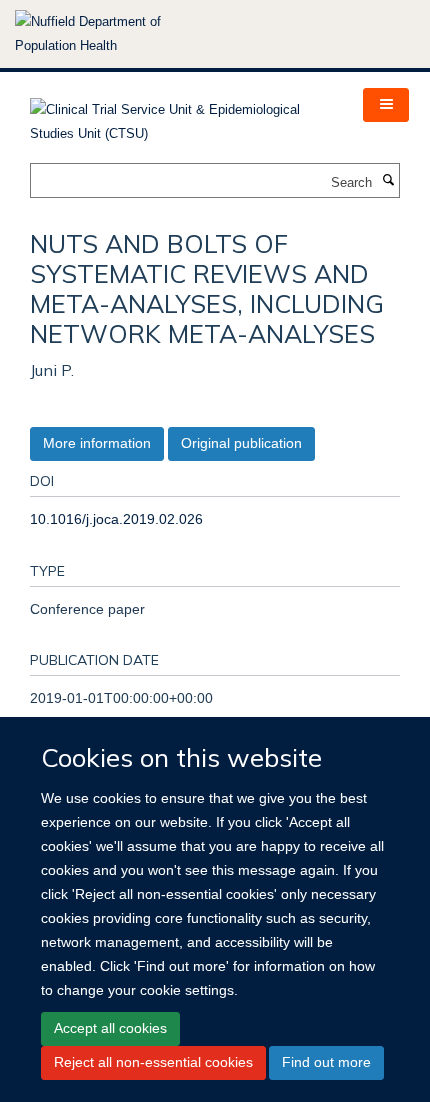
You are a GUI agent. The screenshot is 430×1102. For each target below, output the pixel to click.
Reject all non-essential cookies (153, 1062)
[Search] (388, 181)
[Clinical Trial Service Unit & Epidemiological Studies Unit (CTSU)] (181, 115)
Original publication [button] (241, 443)
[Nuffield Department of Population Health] (115, 34)
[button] (386, 105)
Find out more (326, 1062)
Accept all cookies (110, 1028)
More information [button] (97, 443)
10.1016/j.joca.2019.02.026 (116, 519)
